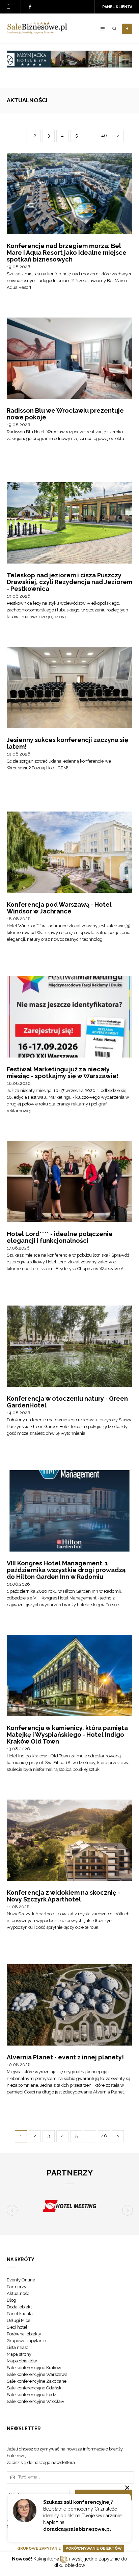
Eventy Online (21, 2280)
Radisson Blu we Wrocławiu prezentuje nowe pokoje (65, 414)
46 (104, 135)
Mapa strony (19, 2354)
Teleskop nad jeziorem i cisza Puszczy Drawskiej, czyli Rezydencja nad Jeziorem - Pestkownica (69, 582)
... (90, 135)
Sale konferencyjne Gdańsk (34, 2388)
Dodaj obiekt (19, 2307)
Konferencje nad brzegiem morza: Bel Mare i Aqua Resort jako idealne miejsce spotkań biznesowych (67, 253)
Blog (11, 2300)
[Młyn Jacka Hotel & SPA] (69, 66)
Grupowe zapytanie (26, 2341)
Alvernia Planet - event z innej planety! (65, 2057)
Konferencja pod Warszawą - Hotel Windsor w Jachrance (59, 908)
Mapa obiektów (22, 2361)
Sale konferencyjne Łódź (31, 2395)
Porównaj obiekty (24, 2334)
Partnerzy (17, 2287)
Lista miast (17, 2347)
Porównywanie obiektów (94, 2548)
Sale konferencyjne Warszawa (37, 2374)
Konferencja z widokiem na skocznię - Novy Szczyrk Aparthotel (63, 1896)
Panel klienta (117, 7)
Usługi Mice (19, 2320)
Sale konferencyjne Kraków (34, 2368)
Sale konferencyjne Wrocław (36, 2401)
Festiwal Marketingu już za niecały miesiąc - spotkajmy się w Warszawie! (63, 1073)
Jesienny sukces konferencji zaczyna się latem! (67, 743)
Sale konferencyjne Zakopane (37, 2381)
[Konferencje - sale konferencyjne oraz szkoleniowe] (37, 32)
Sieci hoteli (18, 2327)
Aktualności (19, 2293)
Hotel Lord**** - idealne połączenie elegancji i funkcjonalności (60, 1237)
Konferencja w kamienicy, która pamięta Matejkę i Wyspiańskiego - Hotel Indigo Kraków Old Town (67, 1735)
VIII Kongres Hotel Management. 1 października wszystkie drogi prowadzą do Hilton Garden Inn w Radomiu (66, 1570)
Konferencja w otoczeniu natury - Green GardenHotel (67, 1402)
